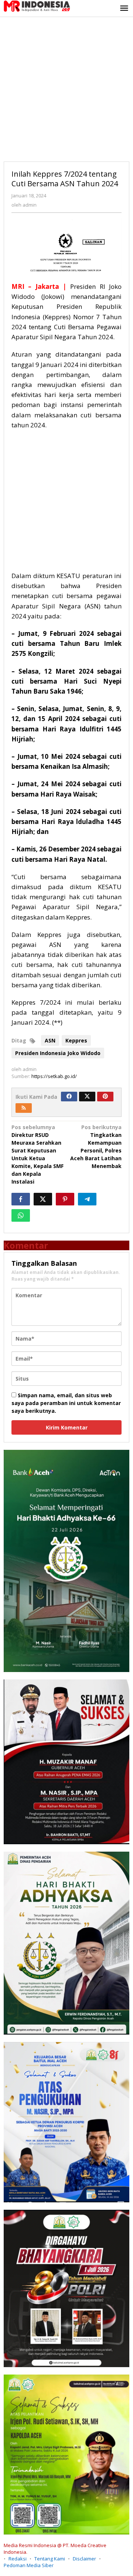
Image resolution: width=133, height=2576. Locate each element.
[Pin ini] (65, 1199)
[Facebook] (69, 1097)
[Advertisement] (66, 87)
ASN (50, 1040)
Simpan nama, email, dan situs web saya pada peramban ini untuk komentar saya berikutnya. (66, 1403)
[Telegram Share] (87, 1199)
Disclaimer (84, 2559)
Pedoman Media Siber (29, 2565)
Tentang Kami (50, 2559)
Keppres (76, 1040)
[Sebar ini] (21, 1199)
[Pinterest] (105, 1097)
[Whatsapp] (21, 1215)
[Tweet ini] (43, 1199)
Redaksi (18, 2559)
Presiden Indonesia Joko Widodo (58, 1053)
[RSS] (24, 1108)
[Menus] (124, 9)
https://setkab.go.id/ (54, 1076)
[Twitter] (87, 1097)
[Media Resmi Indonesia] (37, 5)
